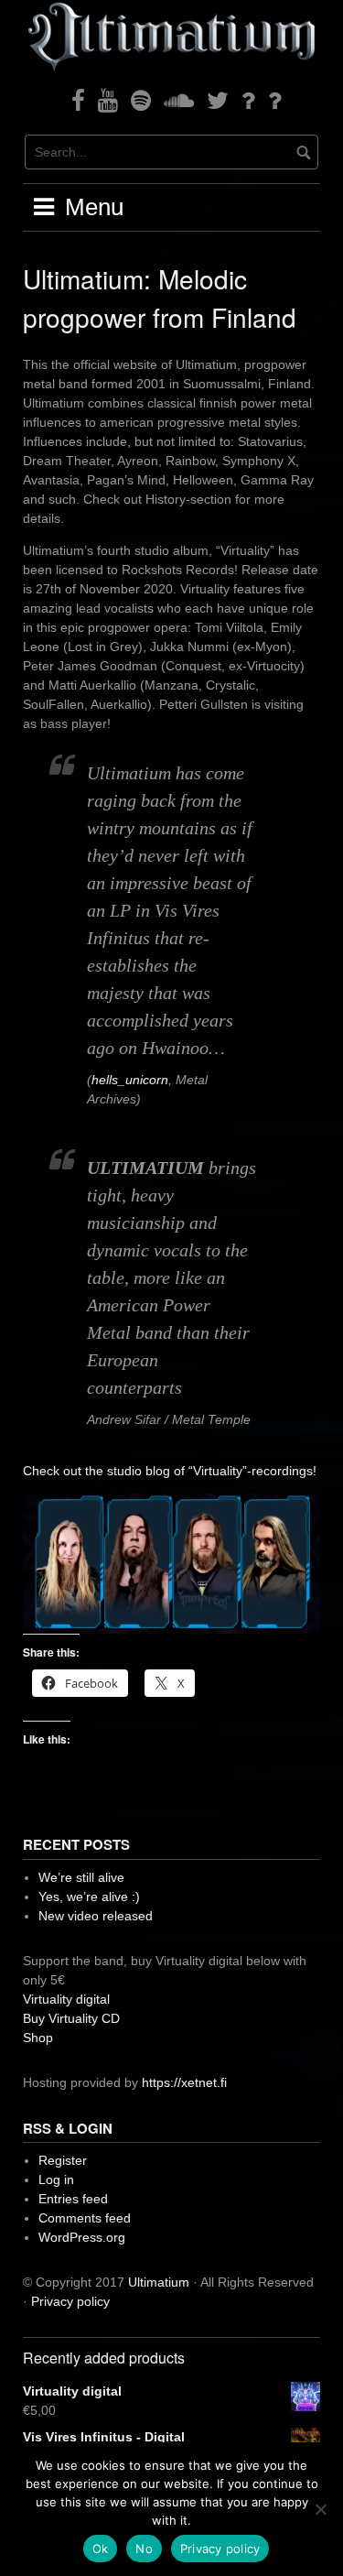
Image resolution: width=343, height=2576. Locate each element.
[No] (320, 2509)
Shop (38, 2038)
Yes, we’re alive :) (89, 1897)
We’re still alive (81, 1877)
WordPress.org (82, 2237)
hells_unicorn (130, 1080)
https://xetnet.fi (184, 2082)
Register (63, 2160)
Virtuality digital (66, 1999)
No (144, 2549)
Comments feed (85, 2218)
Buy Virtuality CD (71, 2018)
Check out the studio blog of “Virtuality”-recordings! (170, 1471)
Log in (56, 2179)
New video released (96, 1916)
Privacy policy (70, 2301)
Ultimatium (159, 2282)
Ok (101, 2549)
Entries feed (73, 2199)
